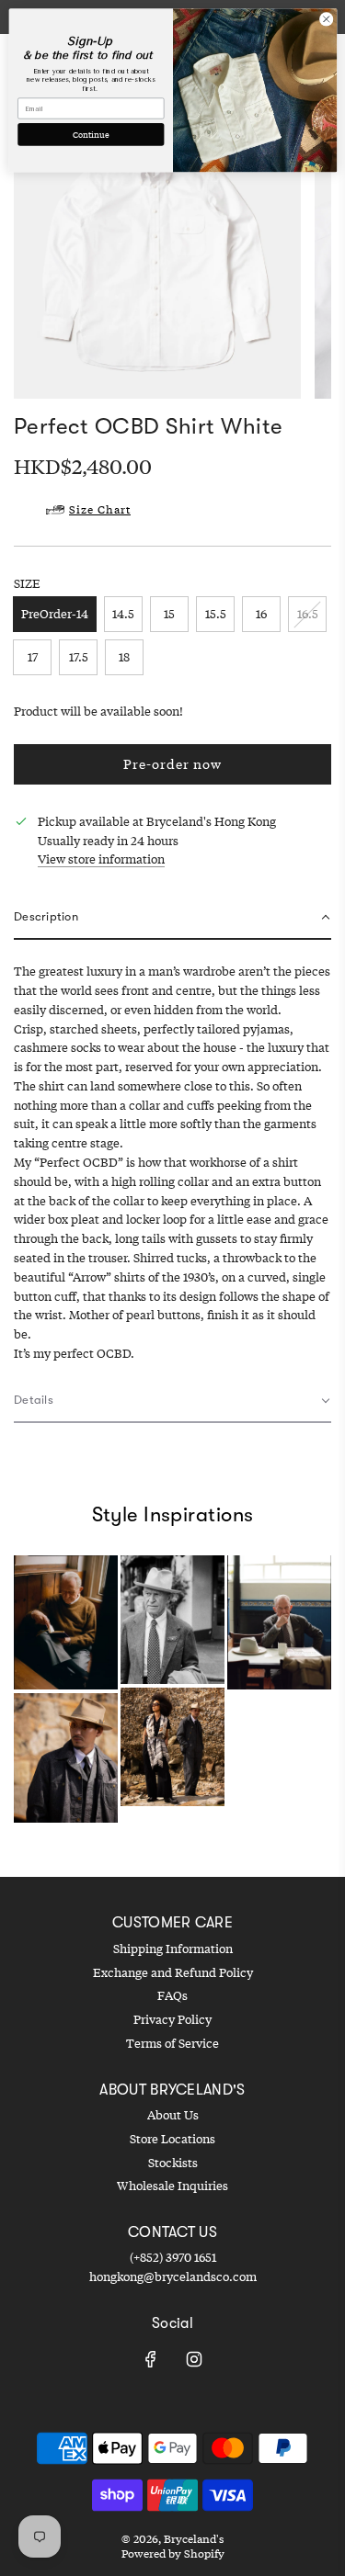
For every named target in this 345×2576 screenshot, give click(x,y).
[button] (172, 918)
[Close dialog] (326, 19)
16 (261, 614)
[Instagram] (194, 2359)
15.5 (216, 614)
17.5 (79, 657)
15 (169, 614)
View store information (101, 859)
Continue (91, 134)
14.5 (123, 614)
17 (33, 657)
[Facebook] (151, 2359)
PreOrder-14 (55, 614)
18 (124, 657)
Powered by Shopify (173, 2553)
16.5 (308, 614)
